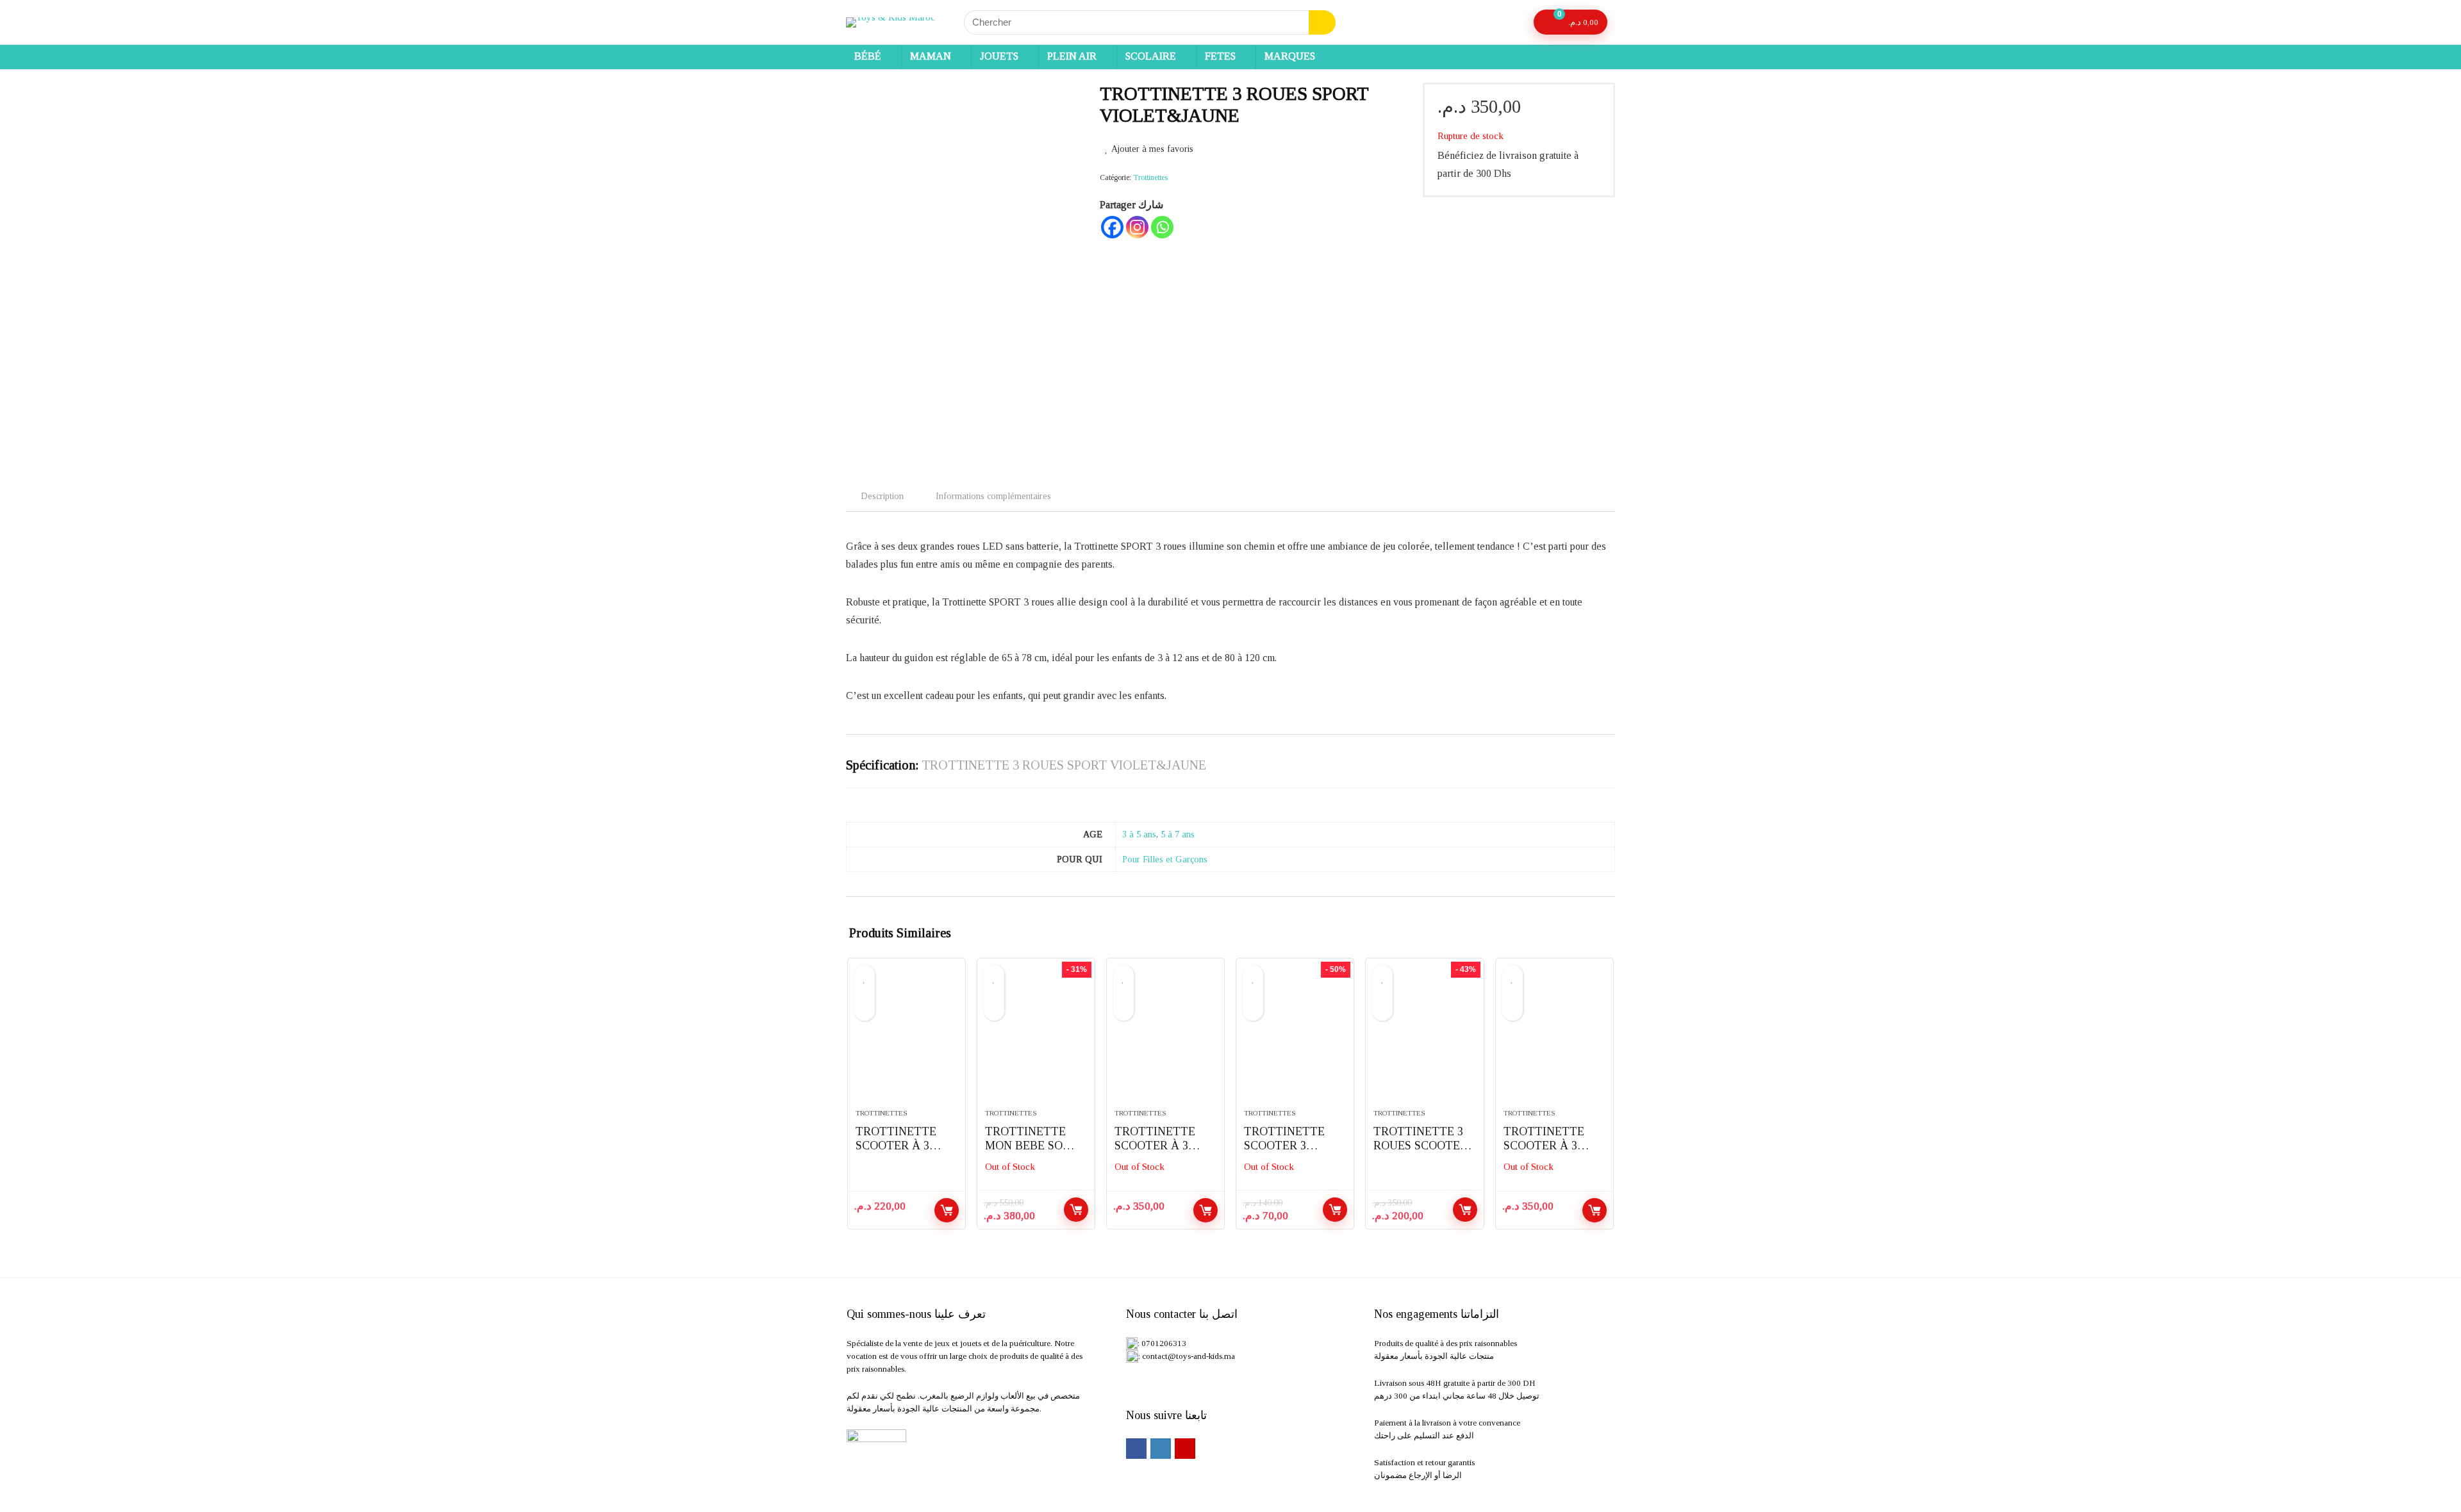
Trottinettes (1150, 177)
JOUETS (999, 56)
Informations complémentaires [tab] (993, 496)
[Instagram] (1137, 227)
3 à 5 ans (1139, 834)
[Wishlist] (1512, 22)
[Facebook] (1112, 227)
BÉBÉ (868, 56)
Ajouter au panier (947, 1210)
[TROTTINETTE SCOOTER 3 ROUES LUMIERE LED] (1295, 1040)
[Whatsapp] (1162, 227)
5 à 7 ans (1178, 834)
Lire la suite (1076, 1210)
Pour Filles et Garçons (1165, 859)
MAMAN (931, 56)
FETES (1220, 56)
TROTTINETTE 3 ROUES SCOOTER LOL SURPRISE (1421, 1146)
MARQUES (1290, 56)
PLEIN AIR (1072, 56)
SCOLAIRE (1151, 56)
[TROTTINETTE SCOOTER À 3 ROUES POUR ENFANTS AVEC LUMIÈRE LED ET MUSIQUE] (907, 1040)
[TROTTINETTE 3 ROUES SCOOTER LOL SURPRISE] (1424, 1040)
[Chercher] (1322, 22)
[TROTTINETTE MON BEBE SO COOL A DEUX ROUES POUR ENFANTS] (1036, 1040)
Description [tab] (882, 496)
